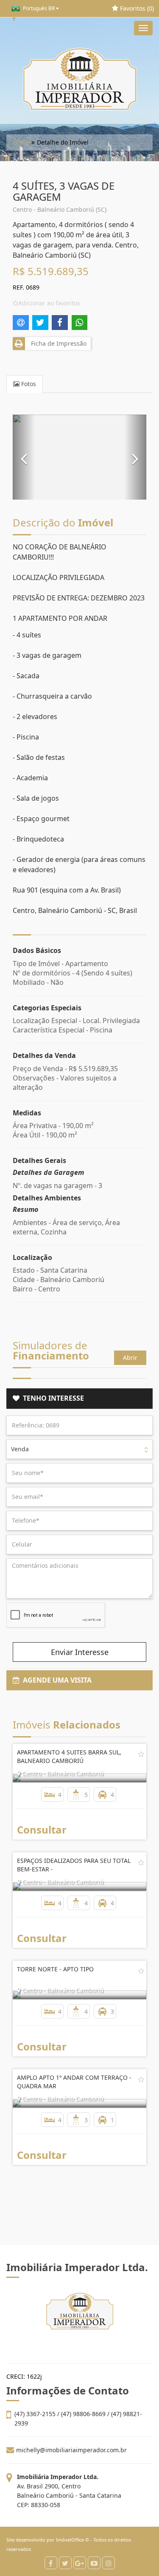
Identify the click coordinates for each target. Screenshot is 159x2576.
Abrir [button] (130, 1358)
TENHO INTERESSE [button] (52, 1398)
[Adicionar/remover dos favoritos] (141, 1754)
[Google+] (80, 2563)
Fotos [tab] (28, 384)
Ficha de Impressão (57, 343)
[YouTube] (94, 2563)
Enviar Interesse (80, 1652)
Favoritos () (136, 8)
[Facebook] (51, 2563)
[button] (24, 457)
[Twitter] (65, 2563)
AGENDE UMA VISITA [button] (56, 1680)
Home (21, 142)
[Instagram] (109, 2563)
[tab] (79, 1399)
